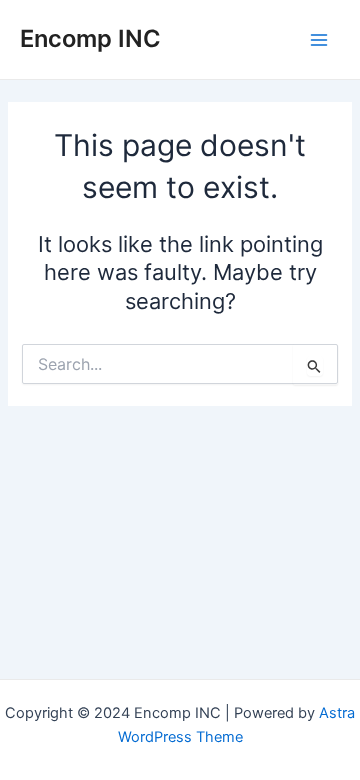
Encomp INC (90, 38)
